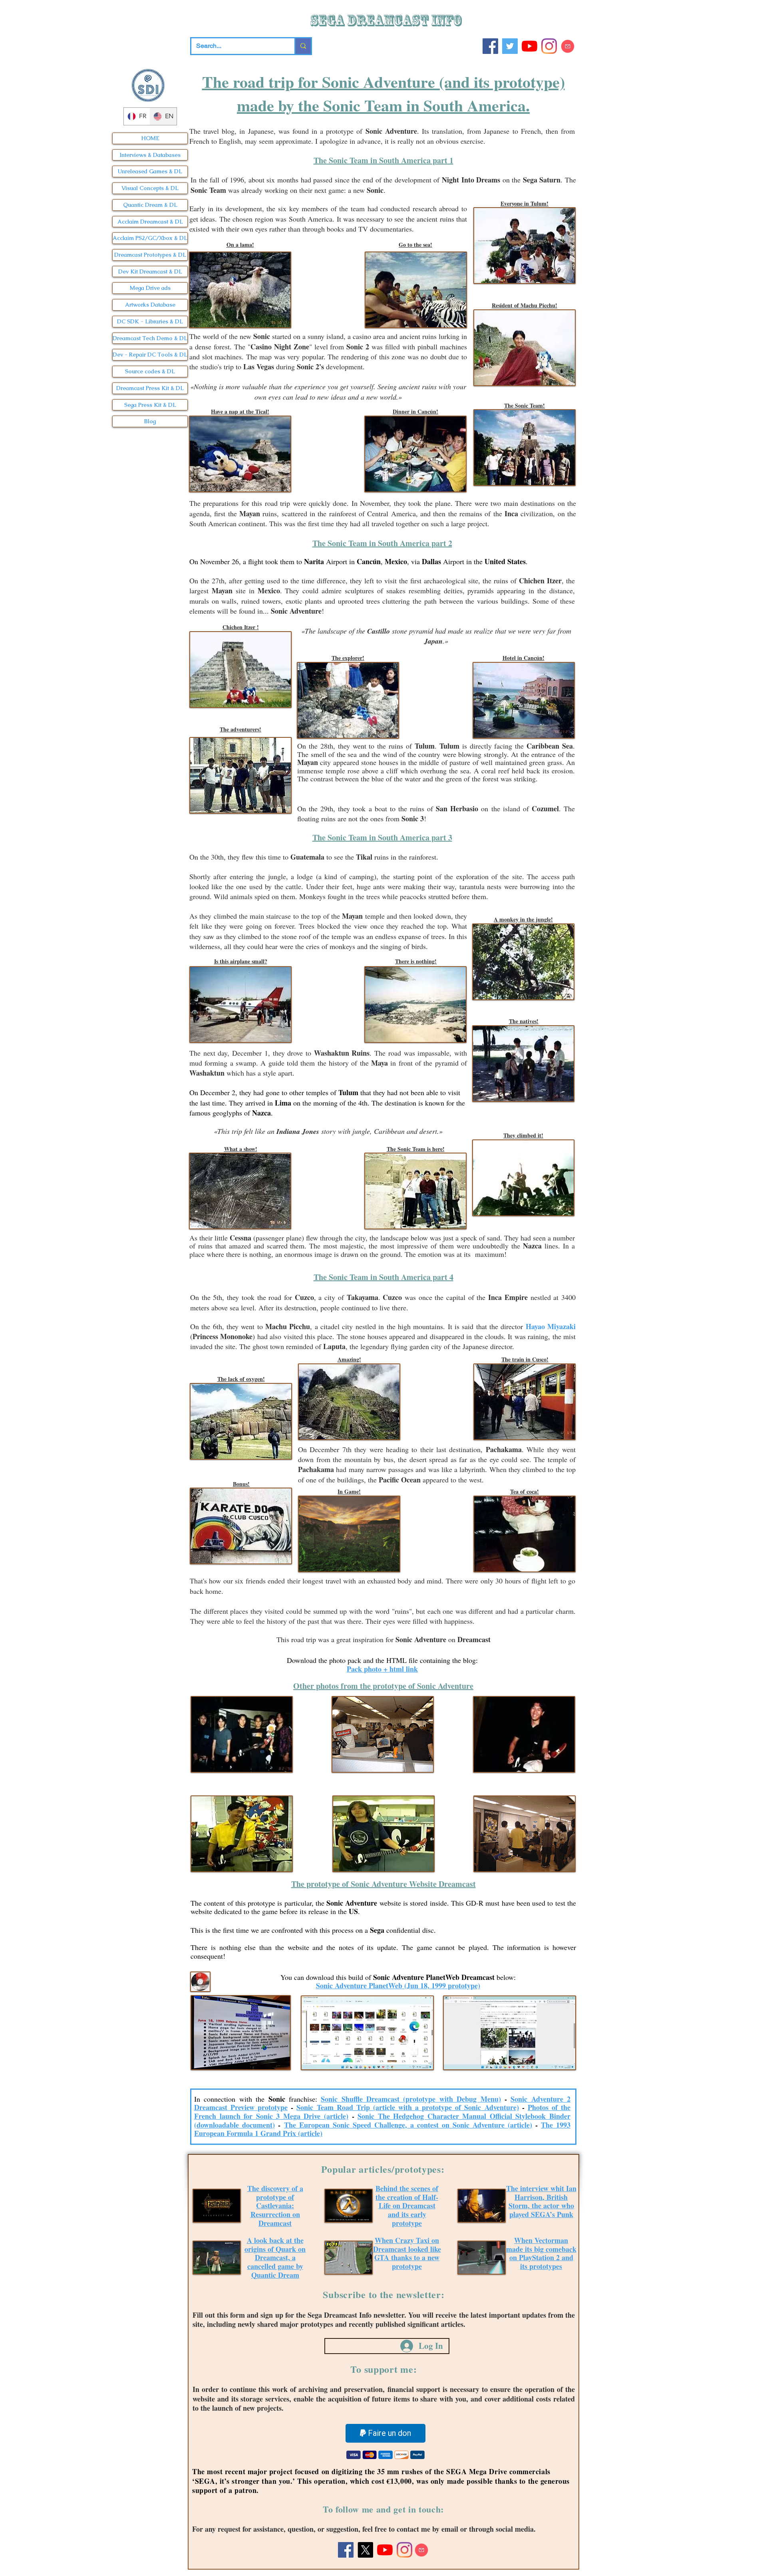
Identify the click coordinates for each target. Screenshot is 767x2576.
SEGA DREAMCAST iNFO (387, 21)
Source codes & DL (150, 371)
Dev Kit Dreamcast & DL (150, 271)
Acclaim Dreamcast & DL (150, 222)
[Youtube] (530, 46)
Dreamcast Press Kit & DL (150, 388)
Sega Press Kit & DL (150, 405)
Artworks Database (150, 305)
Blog (150, 421)
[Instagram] (549, 46)
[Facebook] (490, 46)
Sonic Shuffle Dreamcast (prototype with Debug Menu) (411, 2099)
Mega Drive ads (150, 288)
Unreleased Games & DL (150, 171)
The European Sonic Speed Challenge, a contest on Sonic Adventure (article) (408, 2125)
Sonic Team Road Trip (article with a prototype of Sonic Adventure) (407, 2107)
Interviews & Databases (150, 155)
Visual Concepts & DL (150, 188)
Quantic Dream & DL (150, 205)
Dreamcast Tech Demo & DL (150, 338)
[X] (365, 2550)
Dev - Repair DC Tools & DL (150, 355)
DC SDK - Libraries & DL (150, 321)
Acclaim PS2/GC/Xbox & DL (150, 238)
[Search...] (303, 46)
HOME (150, 138)
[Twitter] (510, 46)
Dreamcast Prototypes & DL (150, 255)
